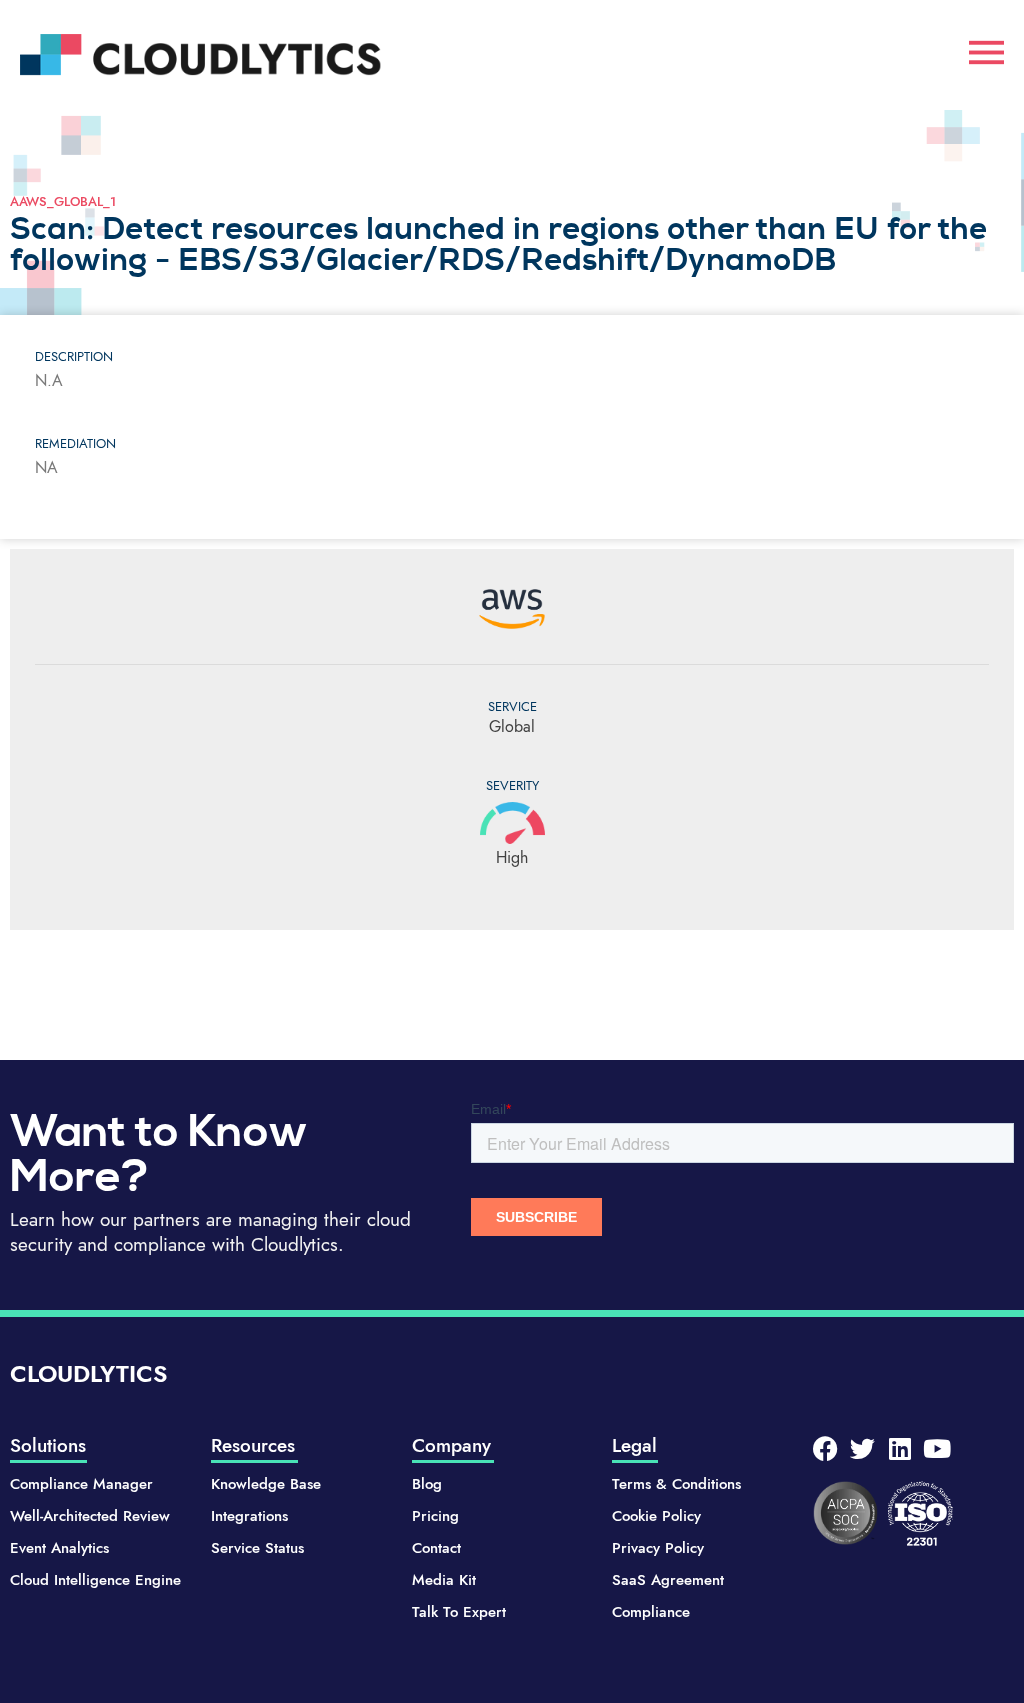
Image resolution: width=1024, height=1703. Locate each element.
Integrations (249, 1516)
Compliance (651, 1612)
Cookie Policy (656, 1516)
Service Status (257, 1548)
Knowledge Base (266, 1484)
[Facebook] (825, 1448)
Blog (427, 1484)
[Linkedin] (899, 1448)
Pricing (435, 1516)
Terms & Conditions (676, 1484)
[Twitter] (862, 1448)
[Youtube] (936, 1448)
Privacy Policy (658, 1548)
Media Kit (444, 1580)
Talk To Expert (459, 1612)
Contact (436, 1548)
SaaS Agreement (668, 1580)
